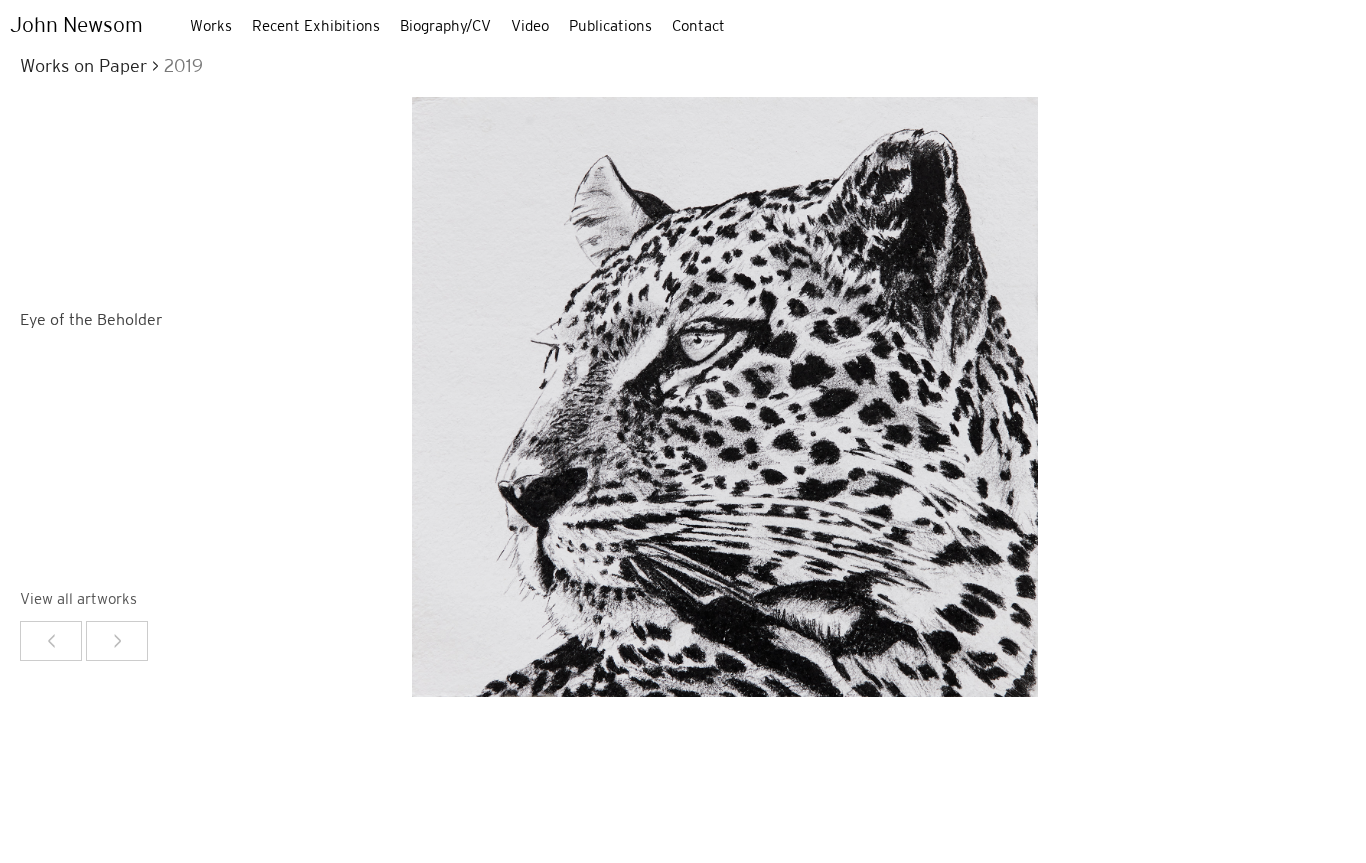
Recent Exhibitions (316, 25)
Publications (610, 25)
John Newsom (76, 24)
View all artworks (78, 598)
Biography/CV (445, 25)
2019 (183, 65)
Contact (698, 25)
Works (211, 25)
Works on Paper (86, 65)
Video (530, 25)
